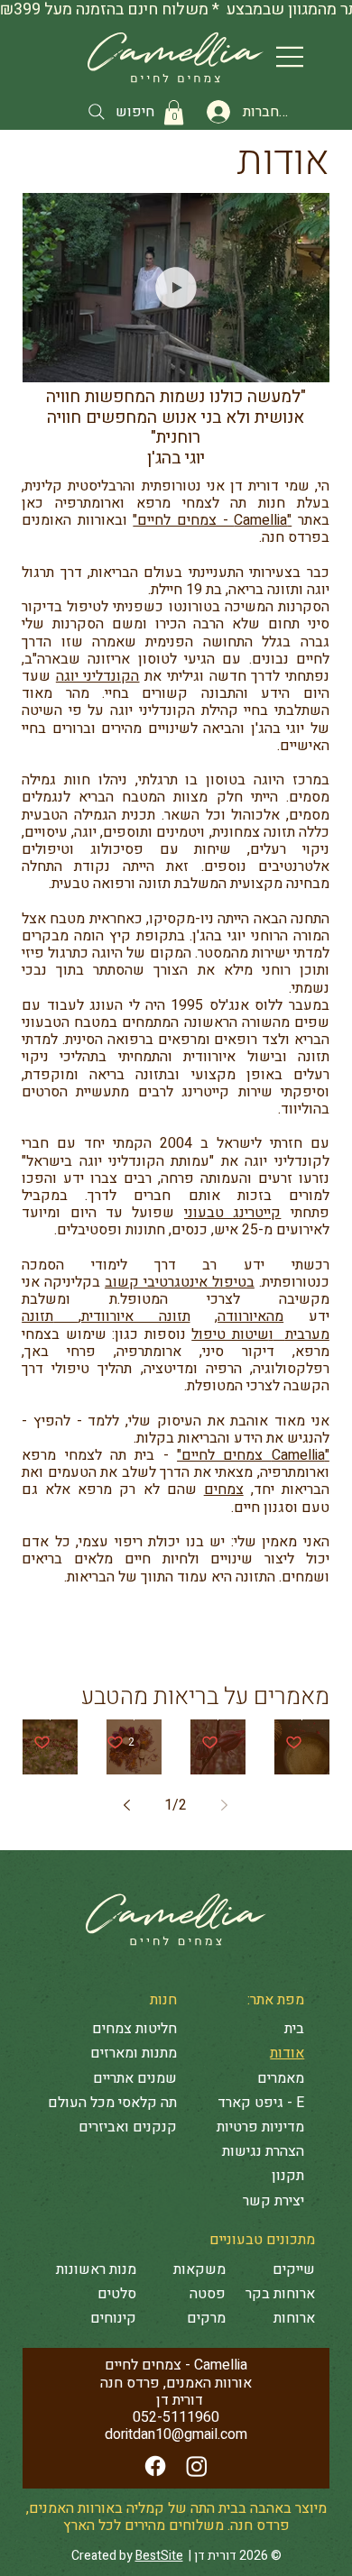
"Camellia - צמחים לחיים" (212, 520)
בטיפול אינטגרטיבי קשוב (180, 1282)
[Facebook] (155, 2466)
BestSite (159, 2556)
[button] (174, 112)
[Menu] (291, 57)
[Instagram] (197, 2466)
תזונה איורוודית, (134, 1316)
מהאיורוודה (250, 1316)
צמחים (224, 1490)
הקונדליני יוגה (98, 676)
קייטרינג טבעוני (232, 1213)
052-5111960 (176, 2417)
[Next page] (127, 1805)
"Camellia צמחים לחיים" (253, 1455)
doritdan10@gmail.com (176, 2434)
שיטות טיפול (230, 1334)
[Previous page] (225, 1805)
